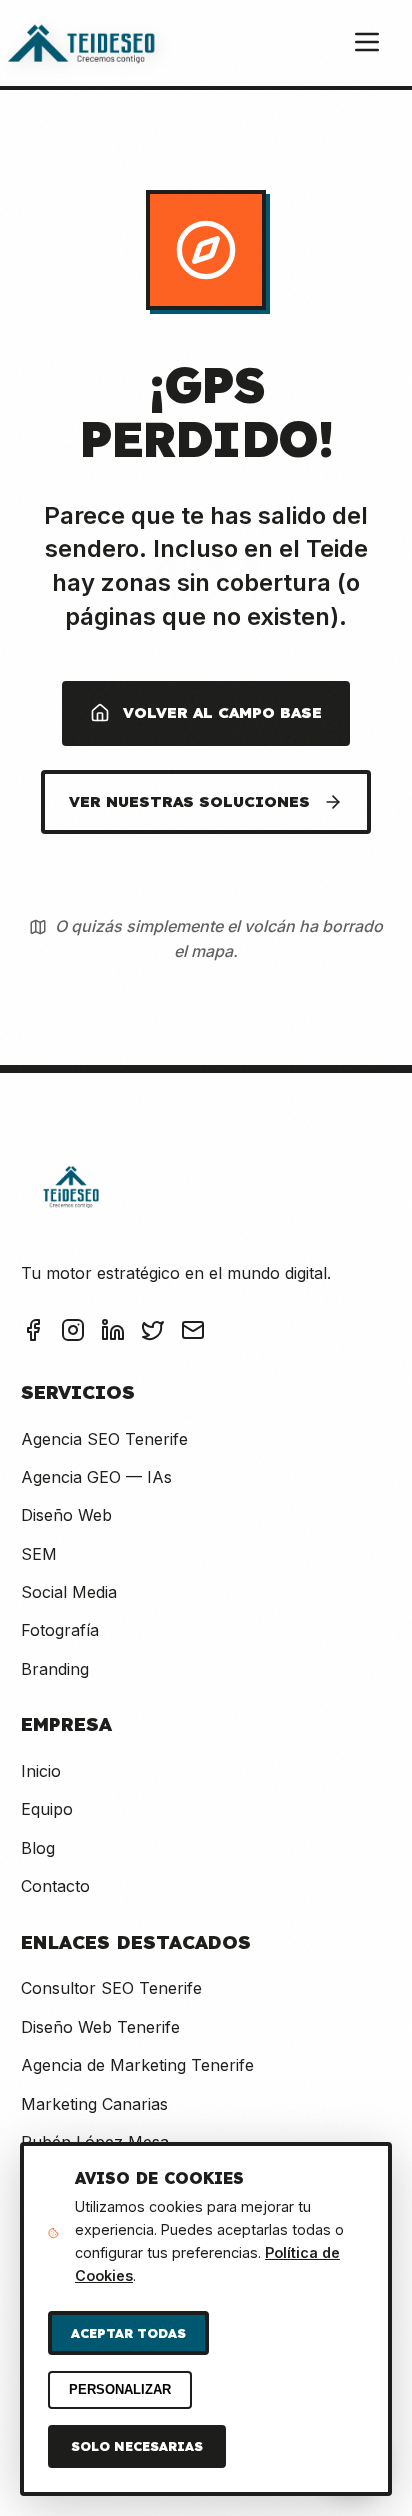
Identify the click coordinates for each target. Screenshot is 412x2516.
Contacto (55, 1886)
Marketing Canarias (94, 2104)
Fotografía (60, 1630)
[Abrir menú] (367, 43)
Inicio (41, 1771)
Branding (55, 1669)
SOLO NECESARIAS (137, 2446)
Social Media (69, 1592)
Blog (38, 1848)
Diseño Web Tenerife (100, 2027)
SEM (39, 1554)
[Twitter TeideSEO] (153, 1334)
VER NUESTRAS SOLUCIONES (189, 801)
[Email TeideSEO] (193, 1334)
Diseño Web (66, 1515)
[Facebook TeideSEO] (33, 1334)
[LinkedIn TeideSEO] (113, 1334)
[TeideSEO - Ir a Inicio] (81, 43)
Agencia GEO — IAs (96, 1477)
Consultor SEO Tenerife (111, 1988)
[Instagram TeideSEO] (73, 1334)
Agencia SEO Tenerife (104, 1439)
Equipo (47, 1809)
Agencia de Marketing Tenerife (137, 2065)
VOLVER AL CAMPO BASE (222, 712)
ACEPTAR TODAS (128, 2333)
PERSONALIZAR (120, 2389)
